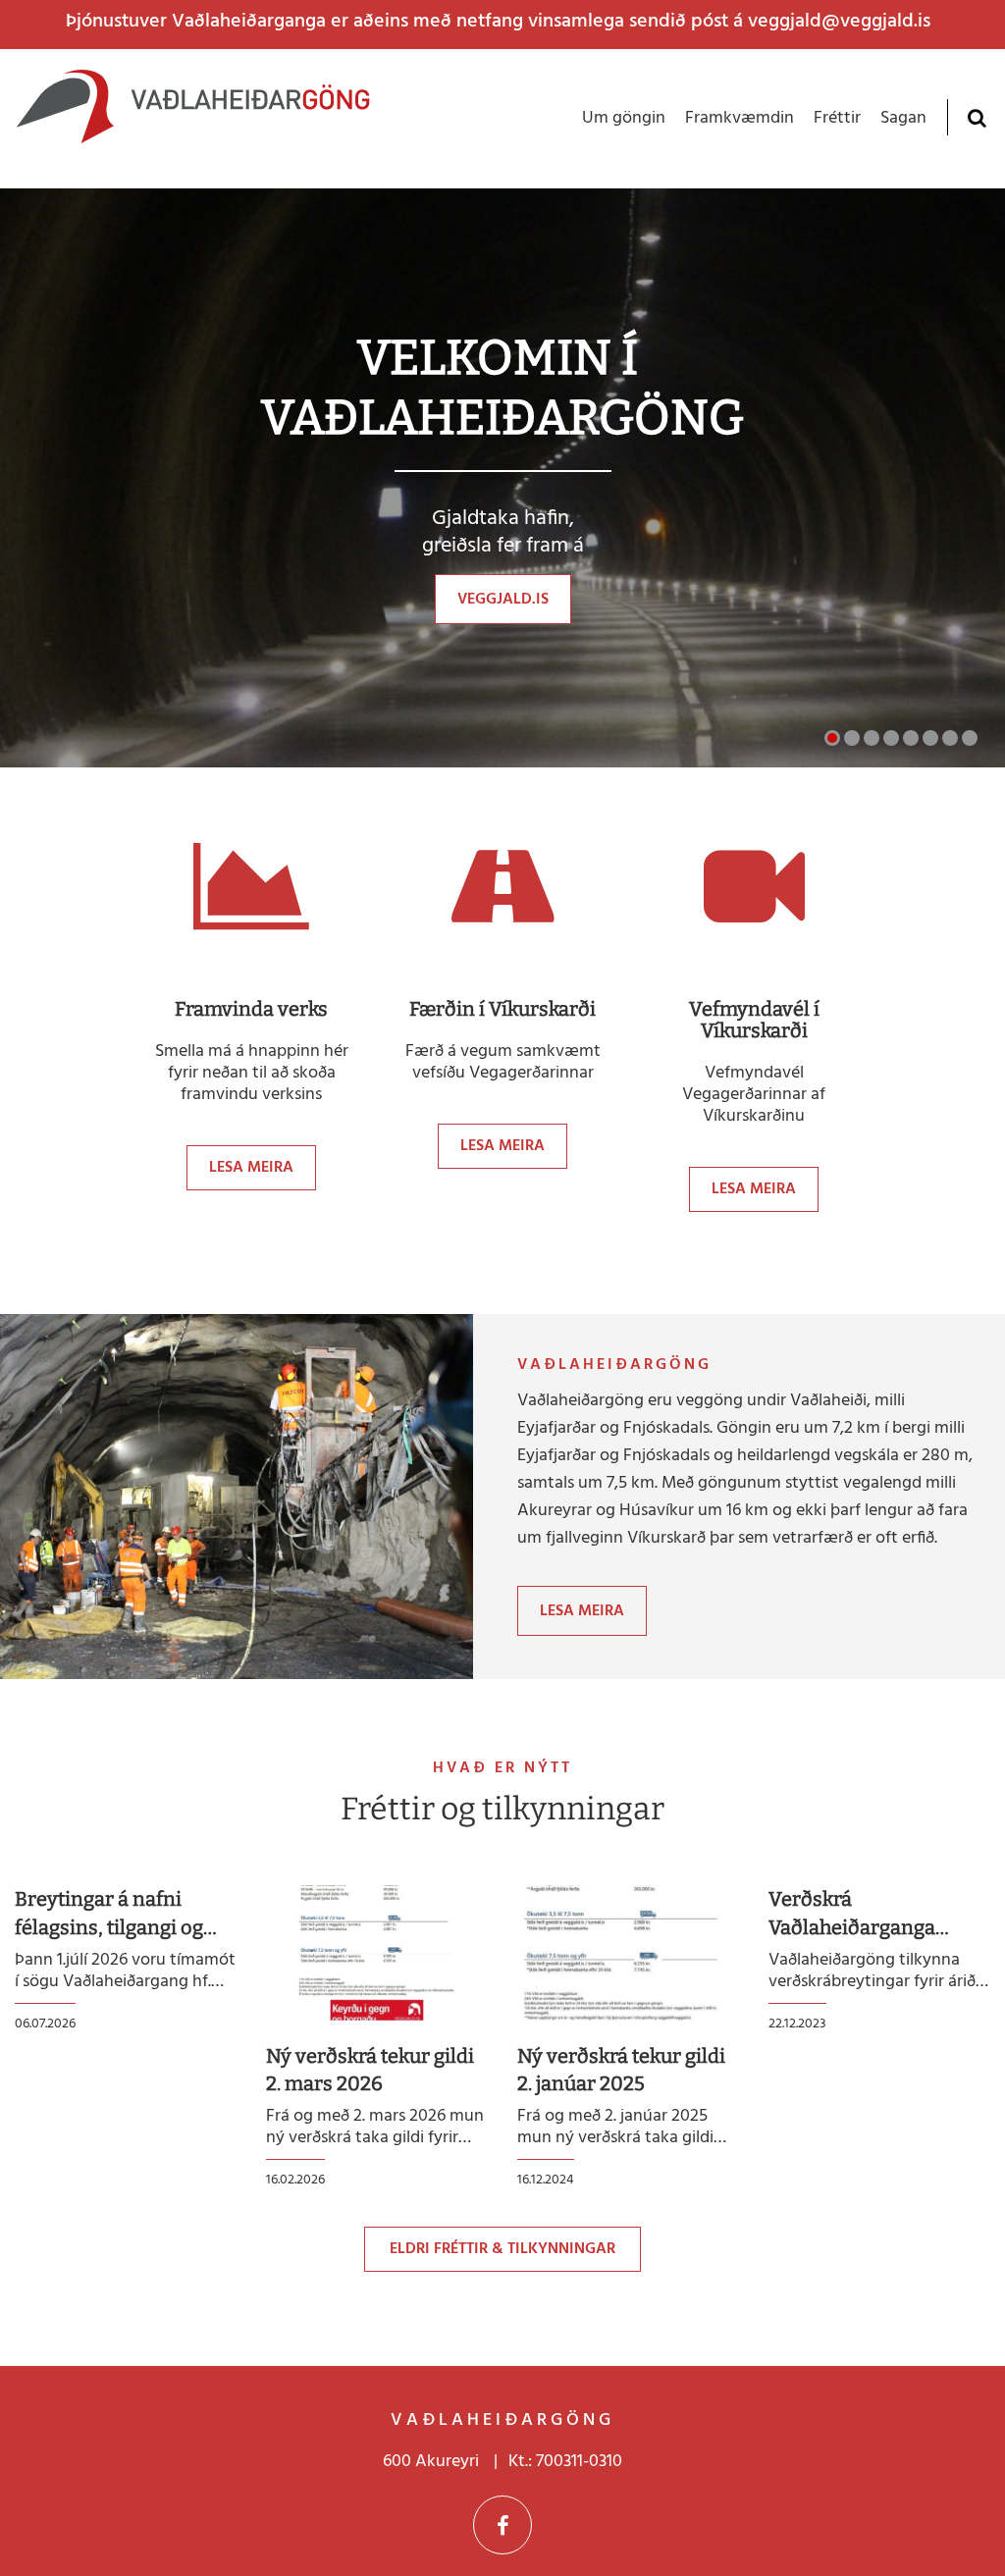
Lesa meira (251, 1168)
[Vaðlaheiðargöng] (193, 119)
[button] (832, 738)
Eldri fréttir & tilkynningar (502, 2249)
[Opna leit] (976, 117)
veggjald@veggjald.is (839, 22)
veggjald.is (503, 600)
